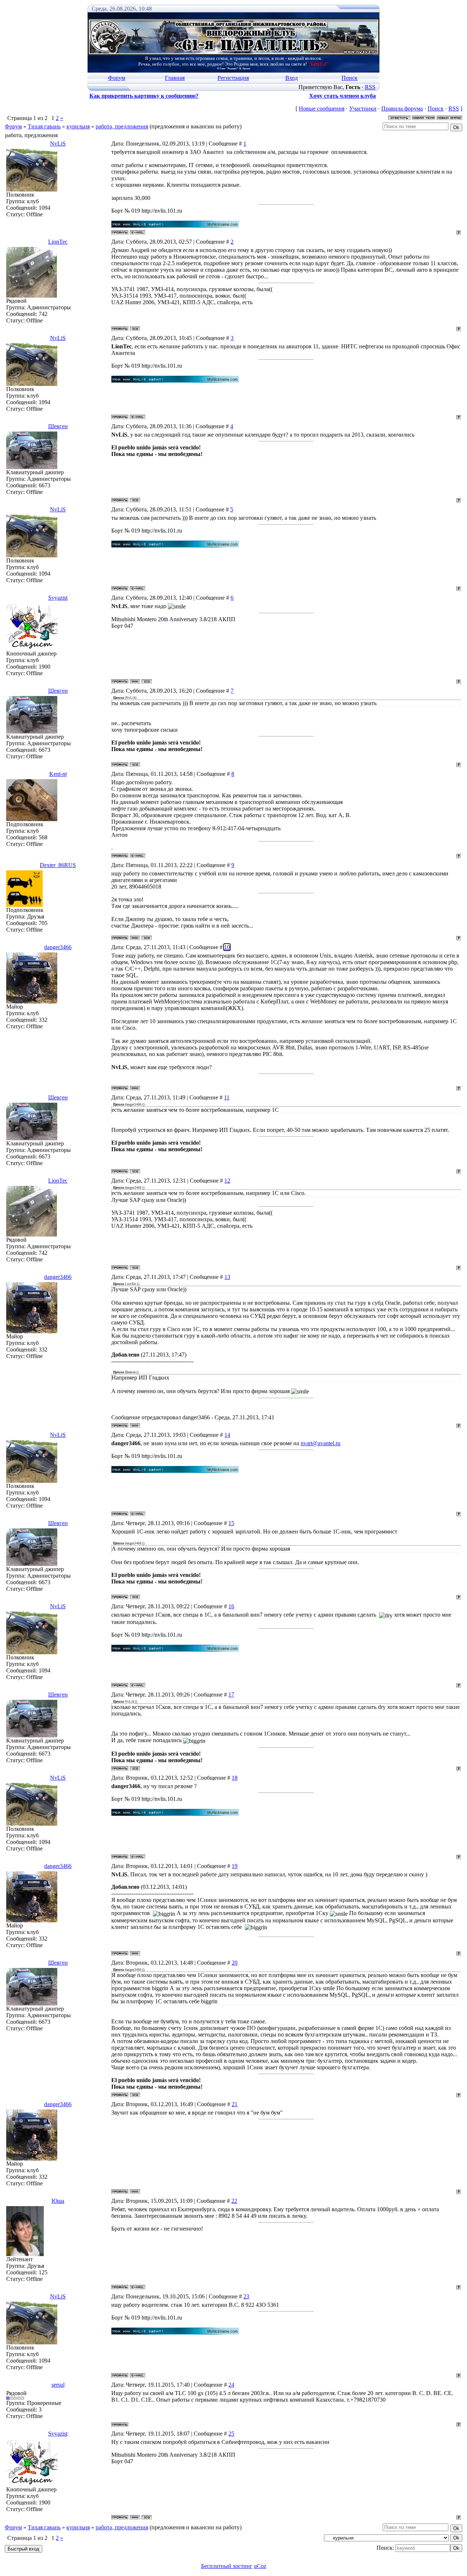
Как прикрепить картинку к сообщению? (144, 96)
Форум (117, 78)
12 (227, 1181)
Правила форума (402, 109)
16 (231, 1606)
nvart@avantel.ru (321, 1443)
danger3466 (58, 947)
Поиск (350, 78)
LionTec (58, 242)
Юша (58, 2201)
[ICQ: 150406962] (135, 500)
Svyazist (58, 598)
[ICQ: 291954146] (147, 681)
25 (231, 2434)
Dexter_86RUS (58, 865)
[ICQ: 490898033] (135, 329)
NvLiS (58, 144)
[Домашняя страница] (135, 681)
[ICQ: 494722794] (147, 938)
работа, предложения (122, 126)
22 (234, 2201)
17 (231, 1695)
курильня (78, 126)
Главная (175, 78)
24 (231, 2385)
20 (235, 1963)
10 (227, 947)
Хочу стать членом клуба (342, 96)
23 (246, 2296)
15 (231, 1523)
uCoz (260, 2566)
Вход (292, 78)
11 (227, 1097)
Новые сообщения (322, 109)
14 (227, 1435)
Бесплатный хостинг (227, 2566)
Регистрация (233, 78)
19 (235, 1866)
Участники (363, 109)
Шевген (58, 426)
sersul (58, 2385)
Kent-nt (58, 774)
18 (235, 1778)
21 (235, 2104)
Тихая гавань (44, 126)
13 (227, 1277)
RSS (370, 87)
